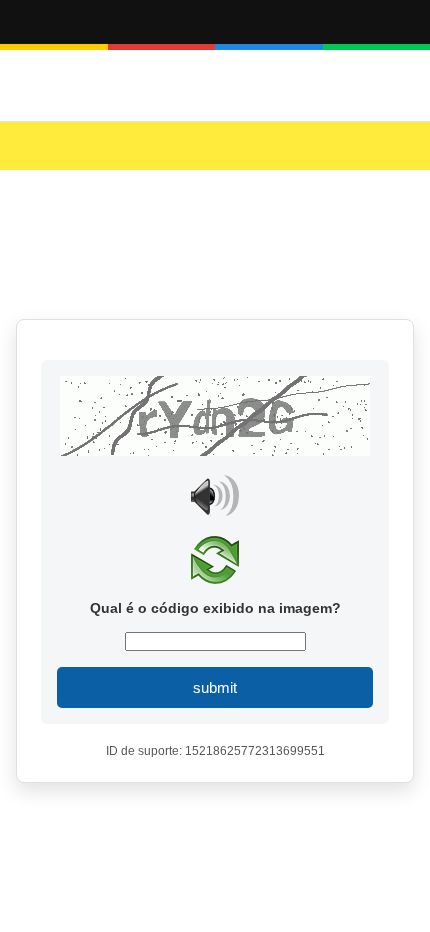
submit (215, 687)
